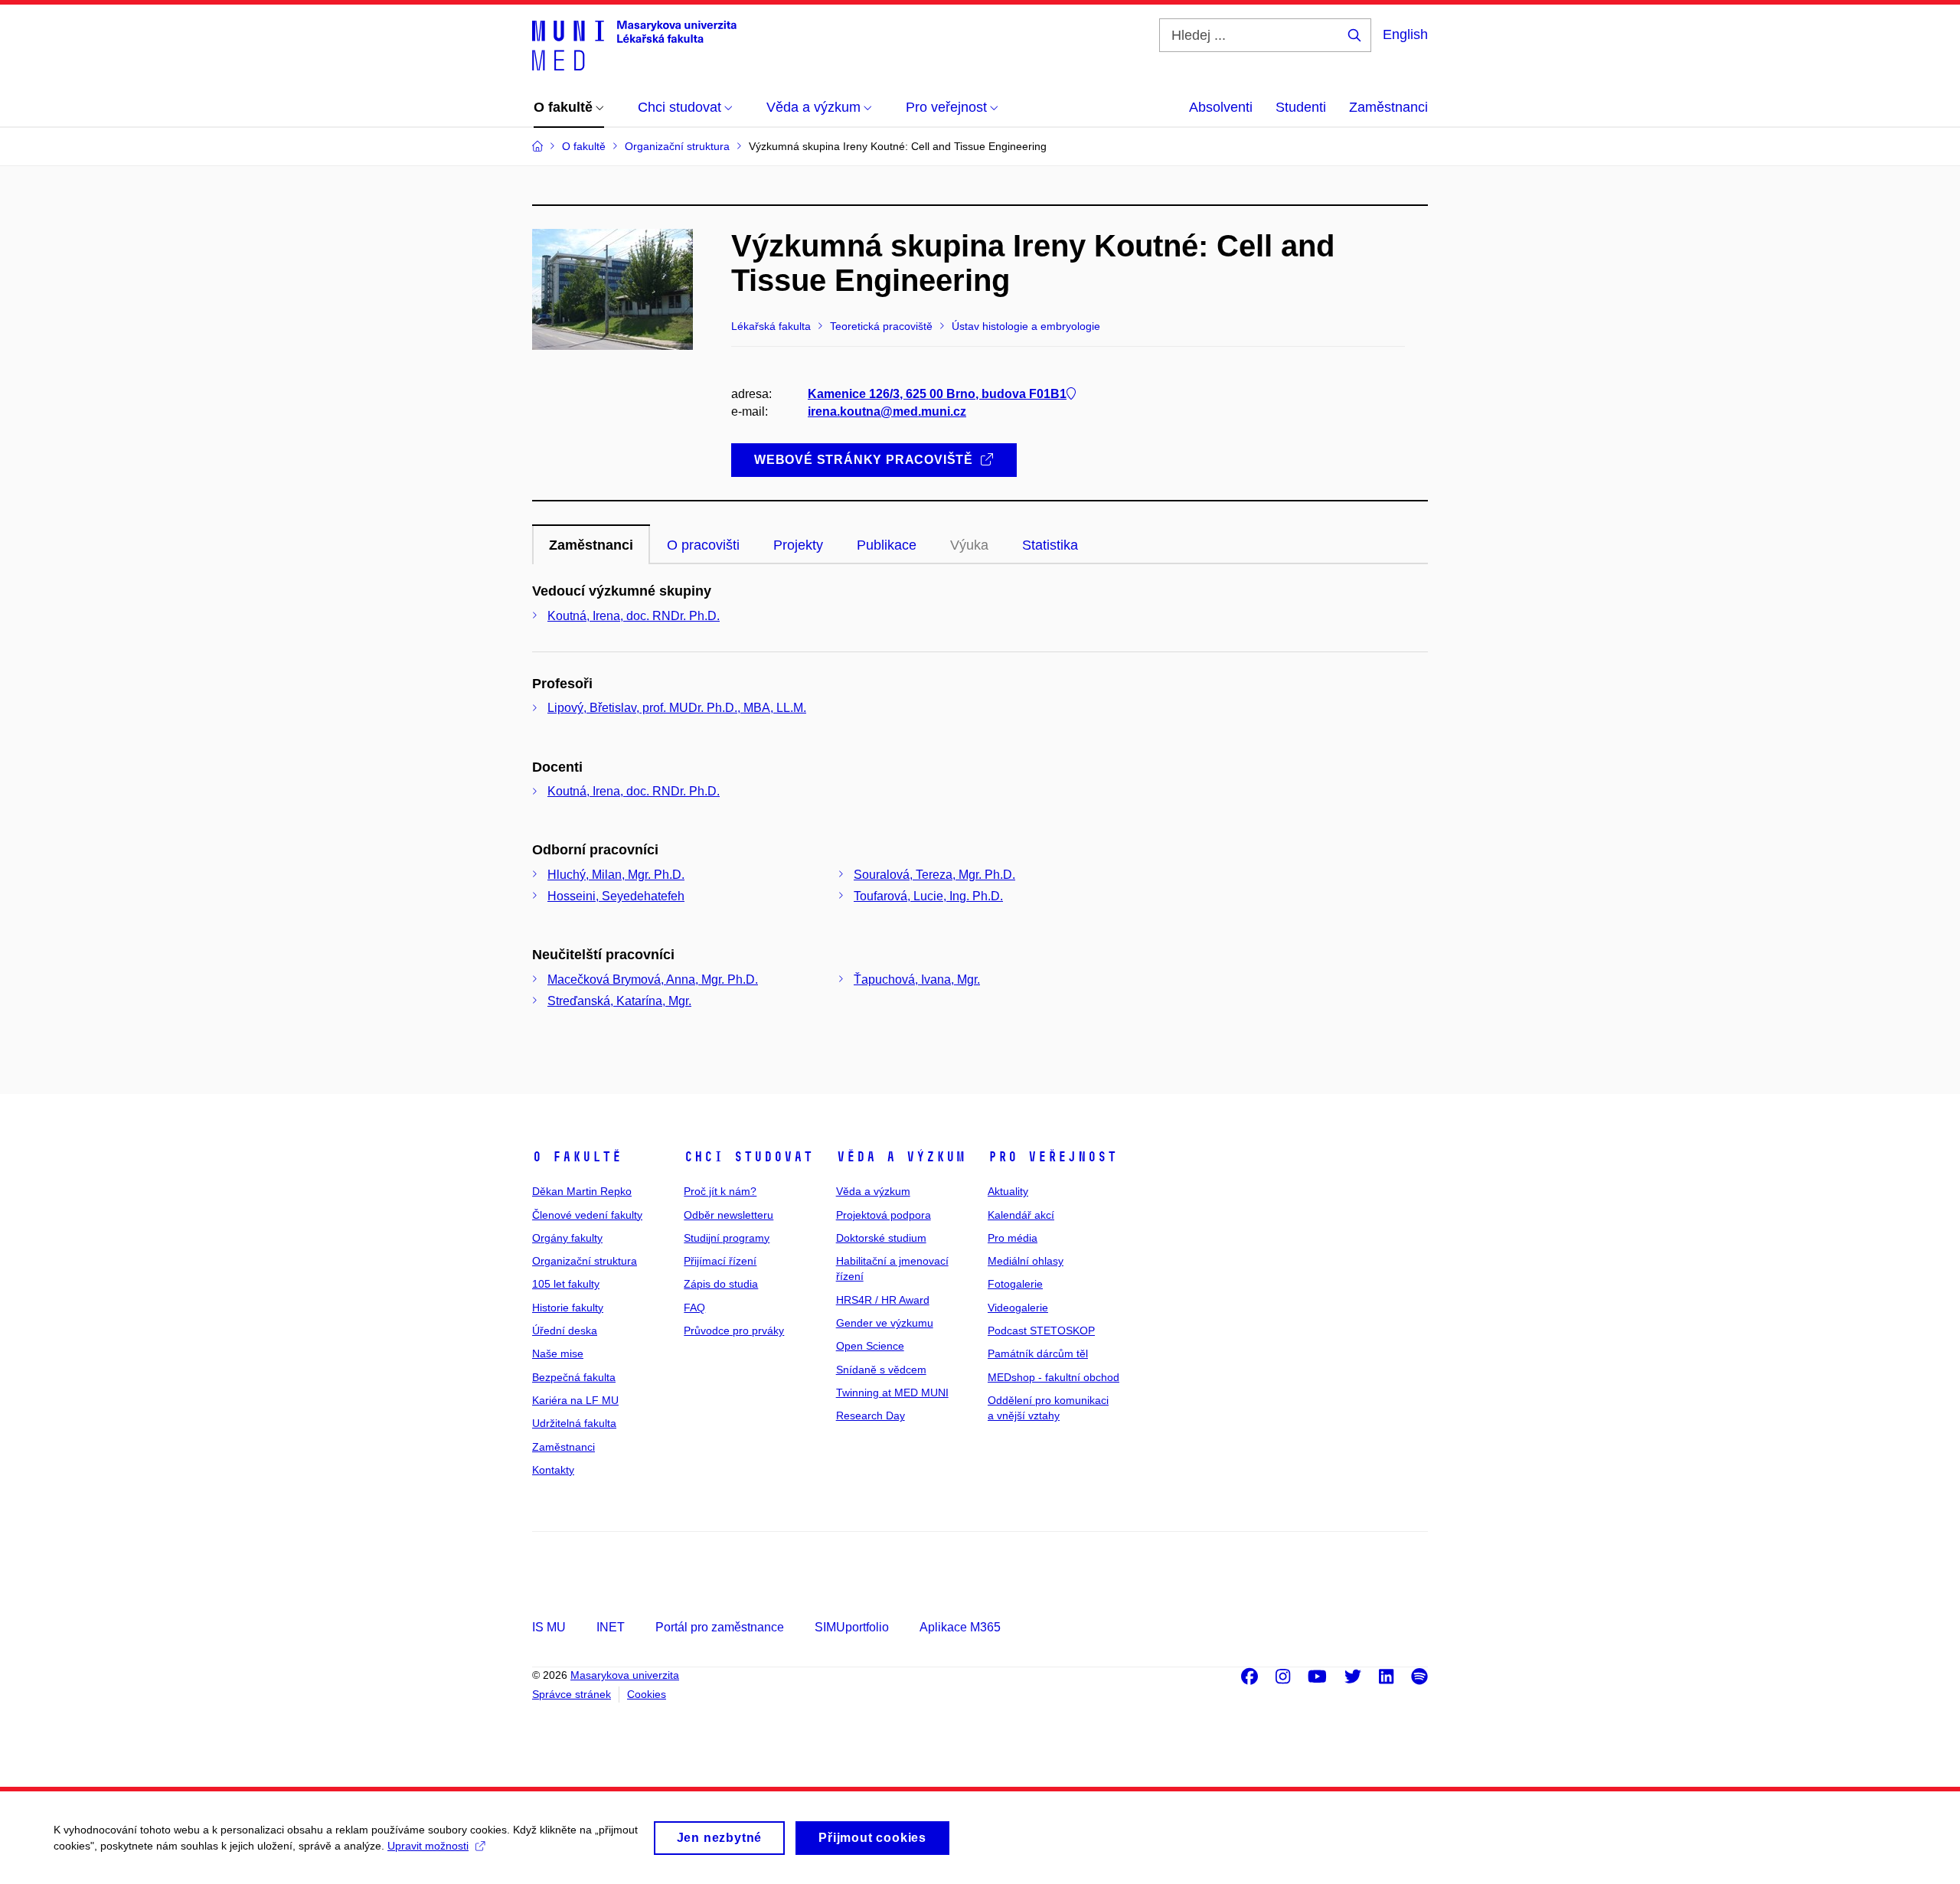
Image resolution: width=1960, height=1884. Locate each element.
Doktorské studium (881, 1238)
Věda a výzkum (901, 1157)
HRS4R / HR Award (883, 1300)
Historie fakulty (568, 1308)
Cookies (647, 1694)
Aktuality (1008, 1191)
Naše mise (558, 1353)
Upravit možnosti (428, 1846)
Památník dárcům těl (1038, 1353)
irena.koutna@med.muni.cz (887, 411)
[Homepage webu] (634, 44)
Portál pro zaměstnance (720, 1627)
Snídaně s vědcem (881, 1370)
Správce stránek (572, 1694)
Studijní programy (727, 1238)
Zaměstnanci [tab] (591, 545)
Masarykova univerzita (625, 1675)
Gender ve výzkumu (885, 1323)
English (1405, 34)
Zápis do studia (721, 1284)
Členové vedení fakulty (587, 1215)
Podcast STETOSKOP (1041, 1331)
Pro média (1013, 1238)
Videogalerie (1018, 1308)
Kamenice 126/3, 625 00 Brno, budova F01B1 (937, 394)
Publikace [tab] (887, 545)
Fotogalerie (1015, 1284)
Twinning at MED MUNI (892, 1393)
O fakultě (577, 1157)
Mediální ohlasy (1026, 1261)
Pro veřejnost (1052, 1157)
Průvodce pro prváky (734, 1331)
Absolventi (1221, 107)
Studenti (1301, 107)
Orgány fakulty (567, 1238)
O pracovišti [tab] (703, 545)
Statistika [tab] (1050, 545)
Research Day (871, 1415)
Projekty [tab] (798, 545)
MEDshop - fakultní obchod (1053, 1377)
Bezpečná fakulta (574, 1377)
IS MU (549, 1627)
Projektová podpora (884, 1215)
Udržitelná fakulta (574, 1423)
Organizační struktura (585, 1261)
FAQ (694, 1308)
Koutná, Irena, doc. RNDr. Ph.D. (634, 616)
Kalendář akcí (1021, 1215)
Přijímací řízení (720, 1261)
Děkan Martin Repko (582, 1191)
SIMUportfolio (852, 1627)
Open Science (870, 1346)
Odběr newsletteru (728, 1215)
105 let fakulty (566, 1284)
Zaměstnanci (1388, 107)
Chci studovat (748, 1157)
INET (611, 1627)
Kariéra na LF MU (575, 1400)
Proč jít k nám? (720, 1191)
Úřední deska (565, 1331)
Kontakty (553, 1470)
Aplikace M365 (960, 1627)
